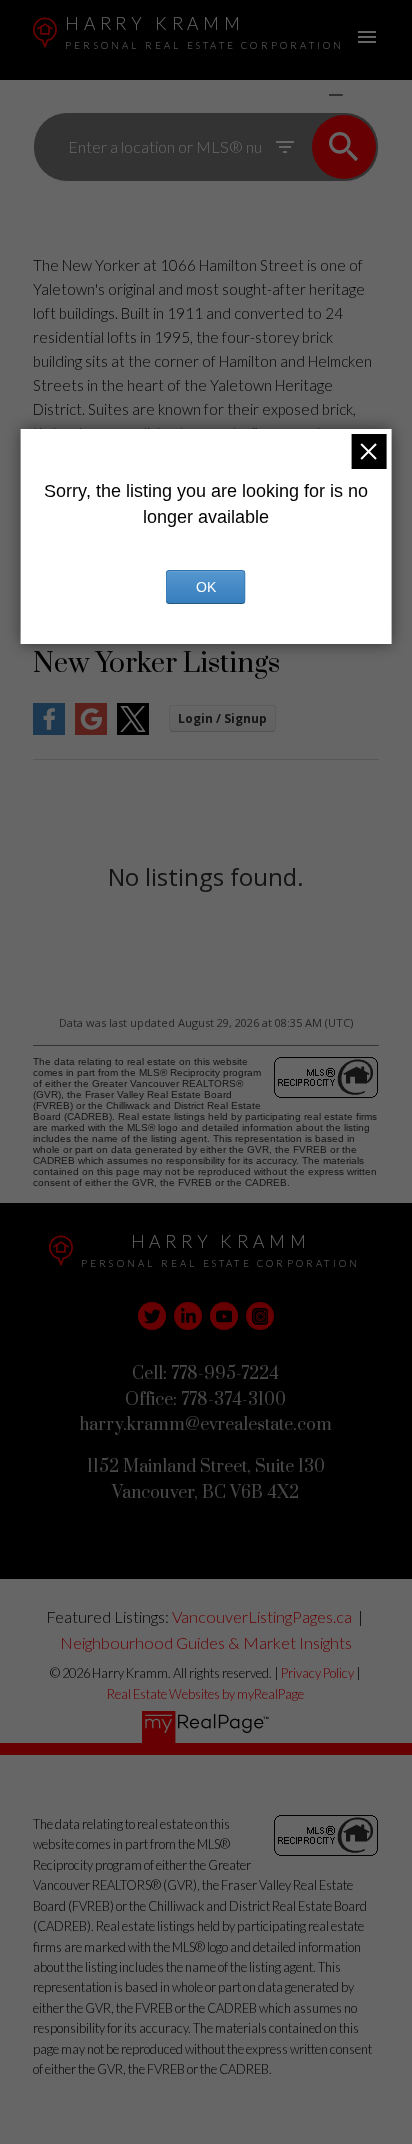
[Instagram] (260, 1316)
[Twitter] (152, 1316)
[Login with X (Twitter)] (133, 730)
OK (206, 587)
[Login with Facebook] (49, 730)
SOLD (365, 94)
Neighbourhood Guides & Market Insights (206, 1642)
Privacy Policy (317, 1673)
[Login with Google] (91, 730)
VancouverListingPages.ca (262, 1616)
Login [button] (222, 718)
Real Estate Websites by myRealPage (205, 1694)
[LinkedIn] (188, 1316)
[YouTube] (224, 1316)
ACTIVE (288, 94)
